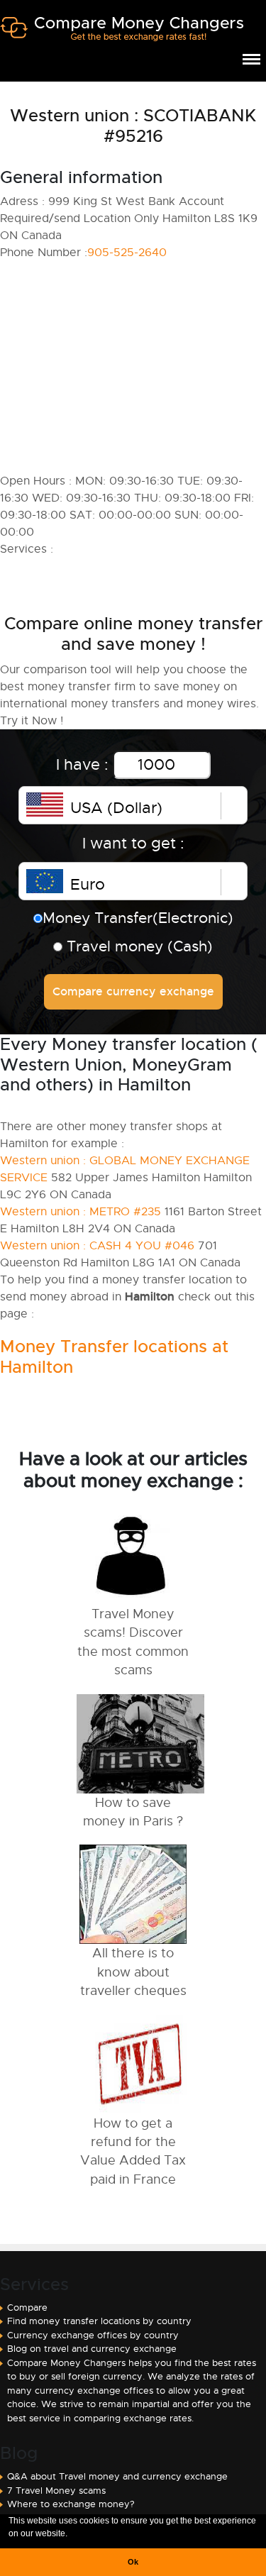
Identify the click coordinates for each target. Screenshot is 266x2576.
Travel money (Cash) (138, 946)
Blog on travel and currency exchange (92, 2349)
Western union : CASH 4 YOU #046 (97, 1246)
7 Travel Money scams (56, 2491)
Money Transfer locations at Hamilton (114, 1357)
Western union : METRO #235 (81, 1212)
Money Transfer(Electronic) (138, 918)
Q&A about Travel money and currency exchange (117, 2476)
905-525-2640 (127, 253)
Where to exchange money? (71, 2504)
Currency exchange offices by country (93, 2335)
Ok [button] (133, 2562)
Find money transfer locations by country (99, 2321)
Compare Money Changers (122, 34)
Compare (27, 2307)
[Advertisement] (133, 367)
